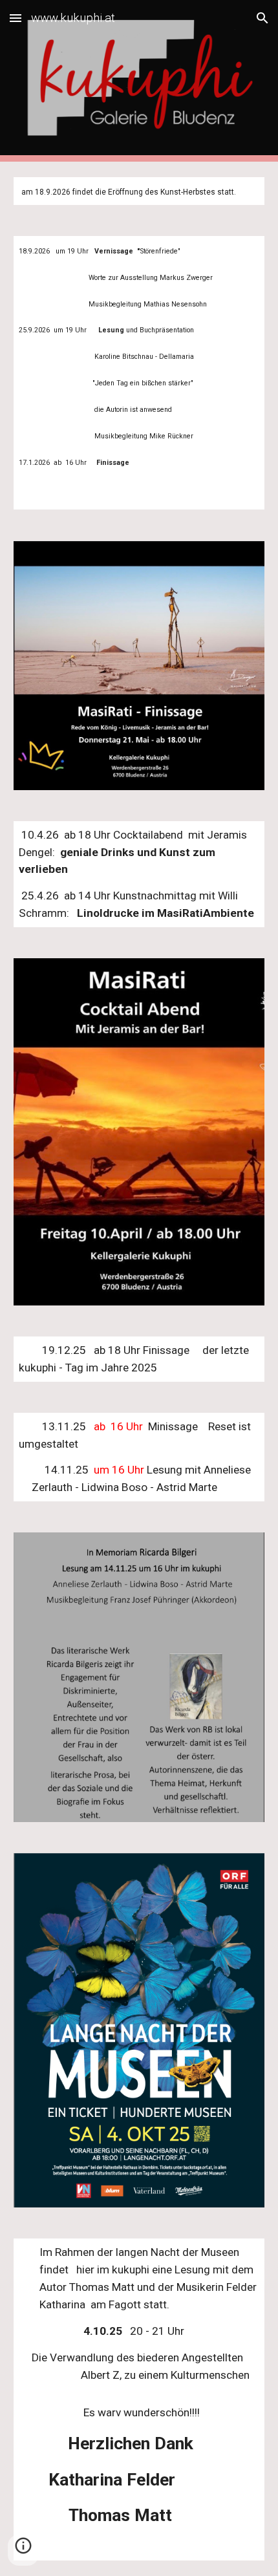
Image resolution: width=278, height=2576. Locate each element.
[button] (16, 18)
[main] (139, 191)
